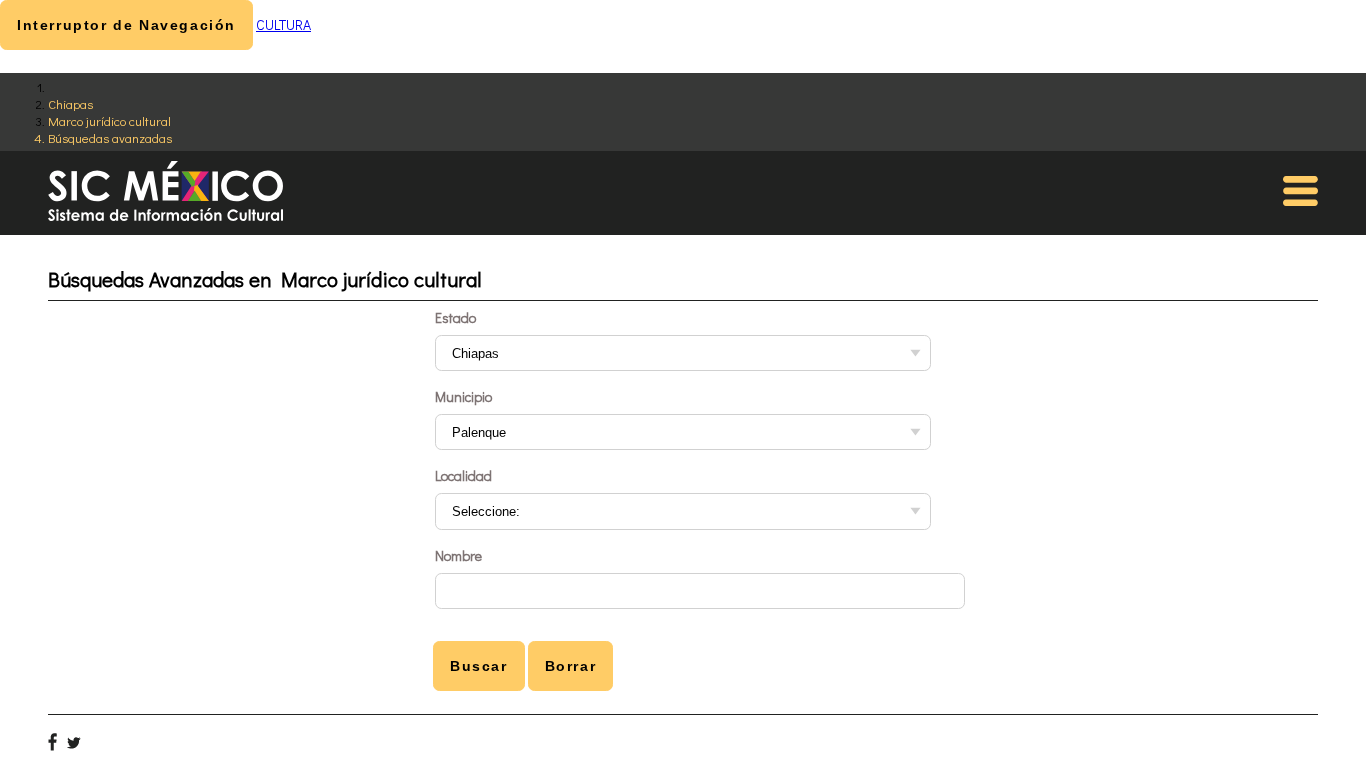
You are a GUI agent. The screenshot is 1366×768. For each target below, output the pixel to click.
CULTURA (283, 24)
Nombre (458, 555)
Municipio (463, 396)
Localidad (463, 475)
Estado (455, 317)
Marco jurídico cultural (109, 120)
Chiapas (70, 103)
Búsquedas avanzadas (110, 137)
